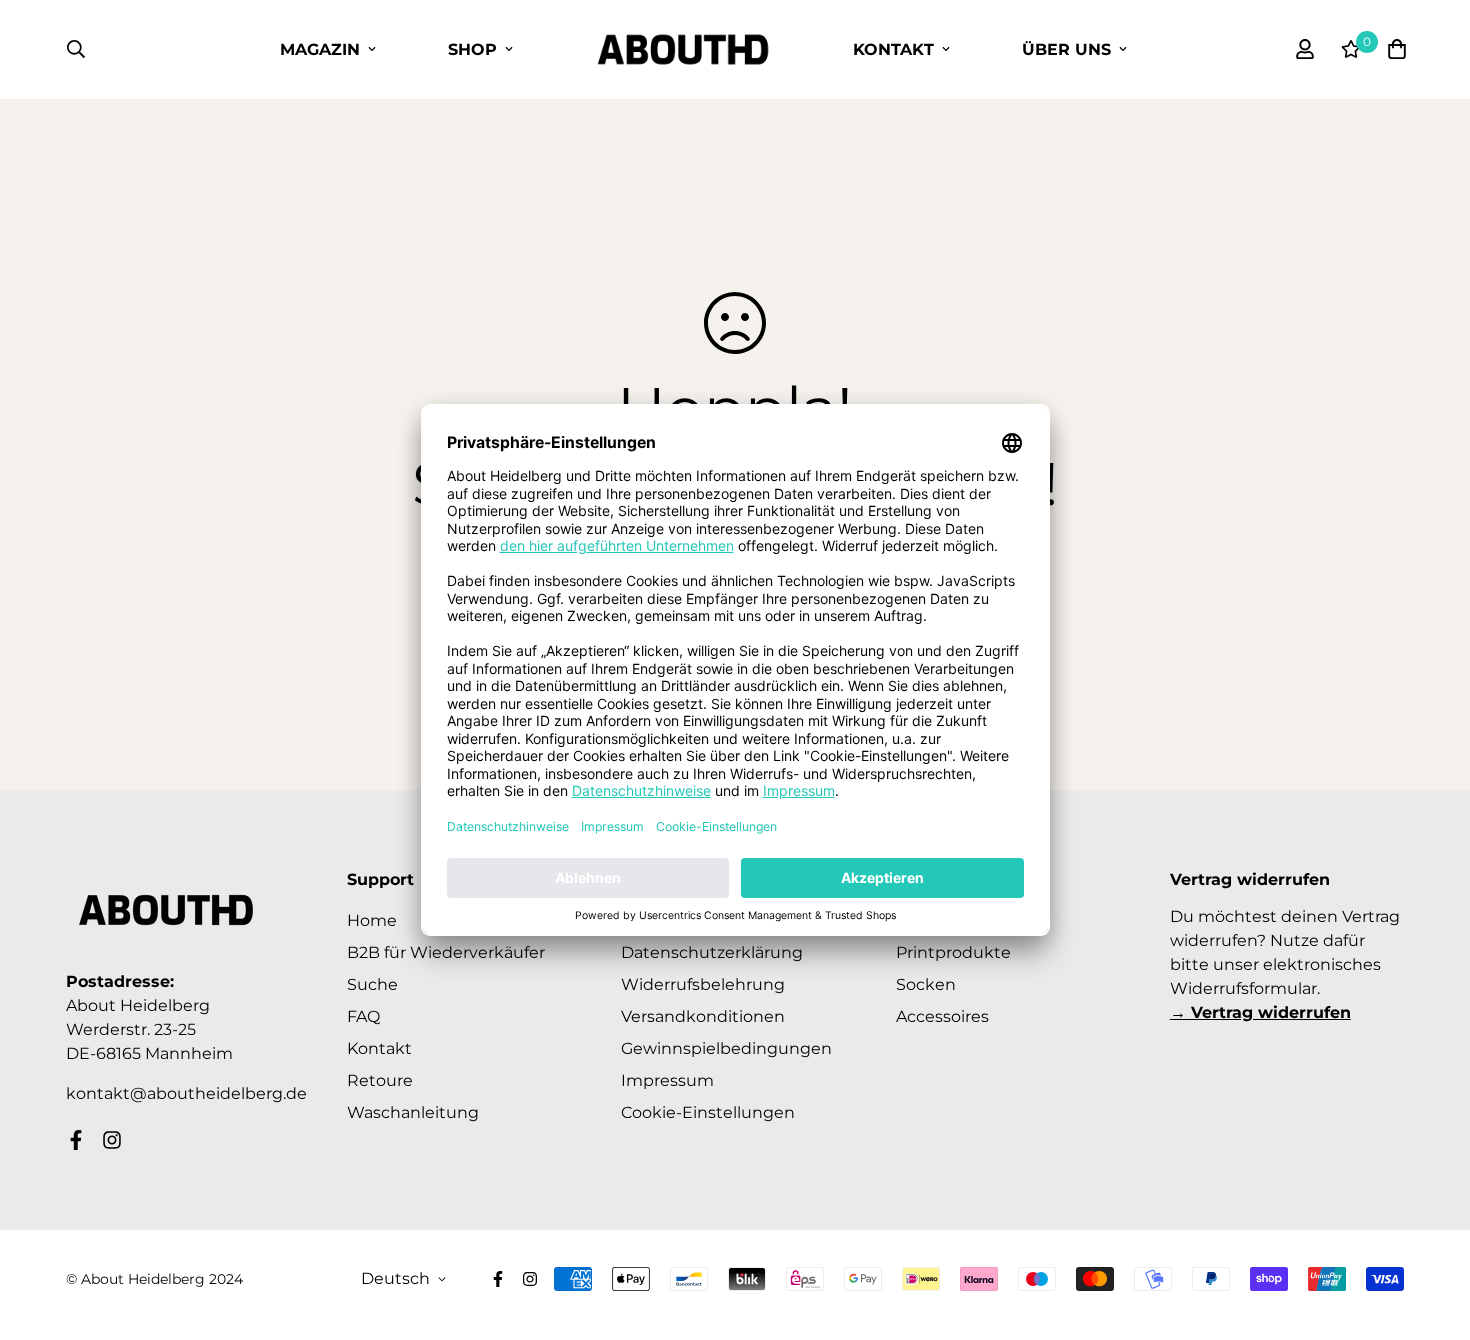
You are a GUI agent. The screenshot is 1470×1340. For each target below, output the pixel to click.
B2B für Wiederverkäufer (446, 952)
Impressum (667, 1080)
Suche (372, 984)
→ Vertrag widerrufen (1260, 1012)
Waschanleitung (413, 1112)
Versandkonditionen (703, 1016)
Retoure (380, 1080)
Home (372, 920)
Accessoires (942, 1016)
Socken (926, 984)
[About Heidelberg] (683, 49)
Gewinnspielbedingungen (726, 1048)
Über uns (1066, 49)
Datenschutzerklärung (712, 952)
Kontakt (893, 49)
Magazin (320, 49)
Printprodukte (953, 952)
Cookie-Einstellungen (708, 1112)
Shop (472, 49)
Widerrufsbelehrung (703, 984)
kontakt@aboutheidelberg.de (186, 1093)
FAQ (363, 1016)
